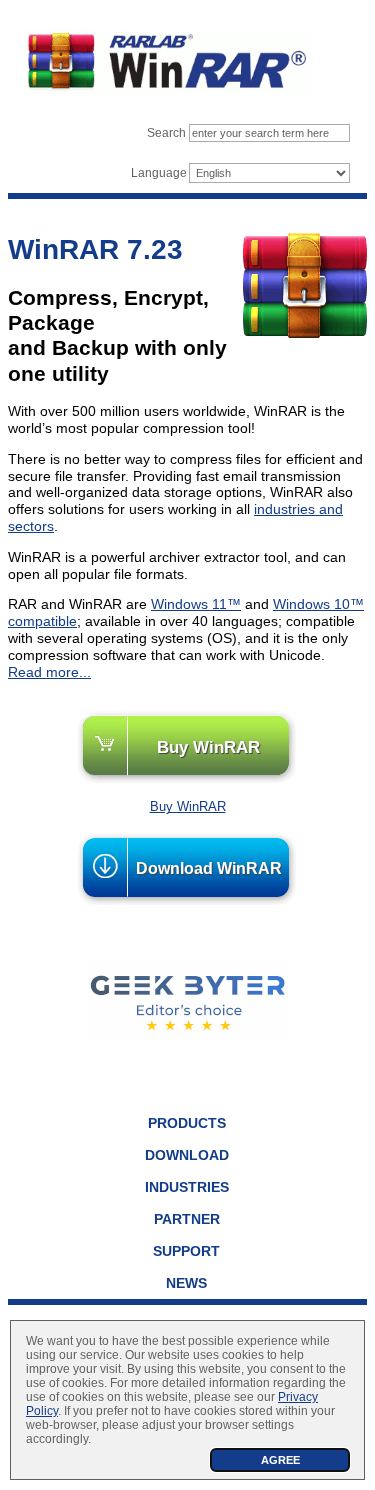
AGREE (280, 1460)
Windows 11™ (196, 604)
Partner (187, 1219)
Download (187, 1155)
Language (159, 173)
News (186, 1283)
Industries (187, 1187)
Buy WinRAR (208, 747)
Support (186, 1251)
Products (187, 1123)
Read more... (49, 672)
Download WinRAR (209, 868)
